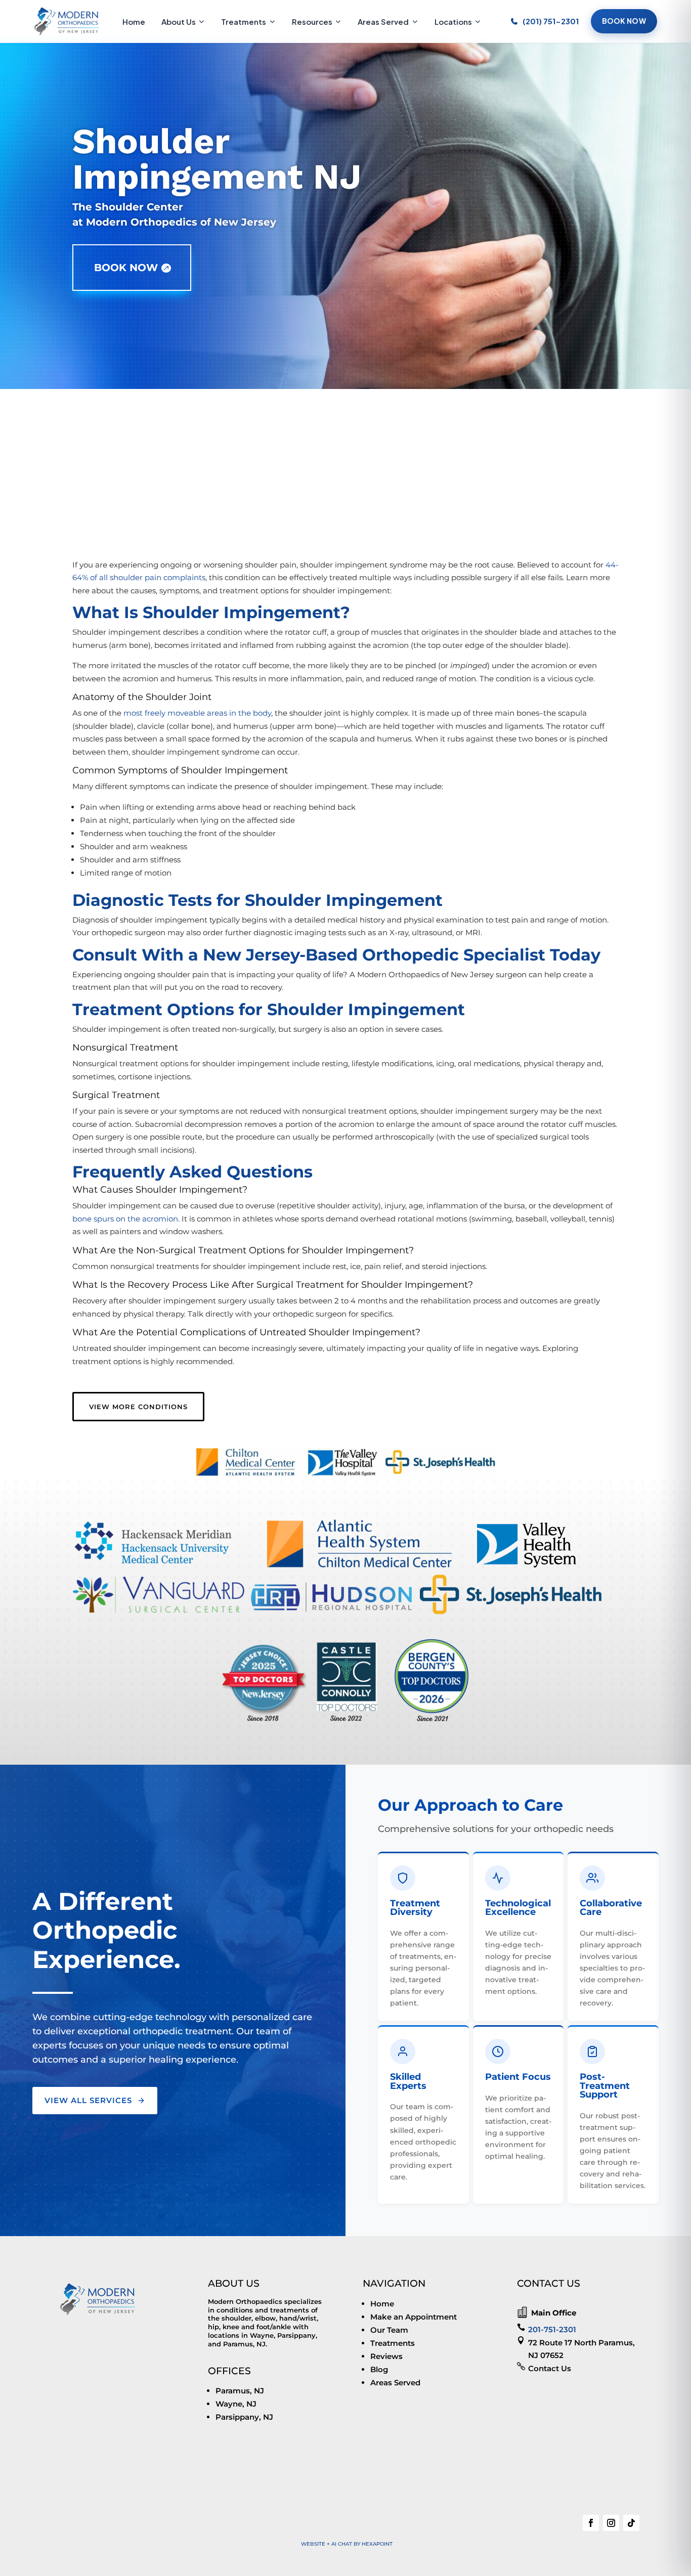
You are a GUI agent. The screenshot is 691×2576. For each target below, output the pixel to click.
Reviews (386, 2356)
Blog (379, 2369)
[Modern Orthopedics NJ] (67, 21)
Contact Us (550, 2368)
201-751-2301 (552, 2329)
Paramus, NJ (240, 2391)
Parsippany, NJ (244, 2417)
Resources (312, 21)
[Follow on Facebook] (591, 2523)
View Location (153, 517)
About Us (179, 21)
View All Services (88, 2100)
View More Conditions (138, 1407)
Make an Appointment (414, 2317)
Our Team (389, 2330)
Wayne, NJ (236, 2404)
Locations (453, 21)
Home (134, 21)
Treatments (244, 21)
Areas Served (383, 21)
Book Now (624, 21)
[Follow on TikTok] (631, 2523)
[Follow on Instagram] (611, 2523)
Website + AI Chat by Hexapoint (347, 2544)
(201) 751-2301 (551, 21)
